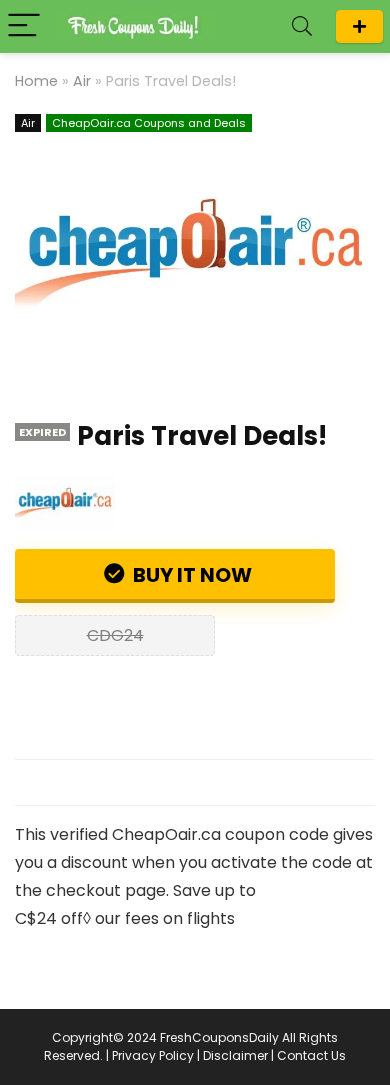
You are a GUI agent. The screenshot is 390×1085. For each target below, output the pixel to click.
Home (36, 81)
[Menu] (24, 26)
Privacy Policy (153, 1055)
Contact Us (311, 1055)
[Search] (302, 26)
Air (82, 81)
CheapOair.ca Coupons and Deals (149, 123)
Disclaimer (235, 1055)
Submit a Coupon (359, 26)
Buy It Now (190, 575)
